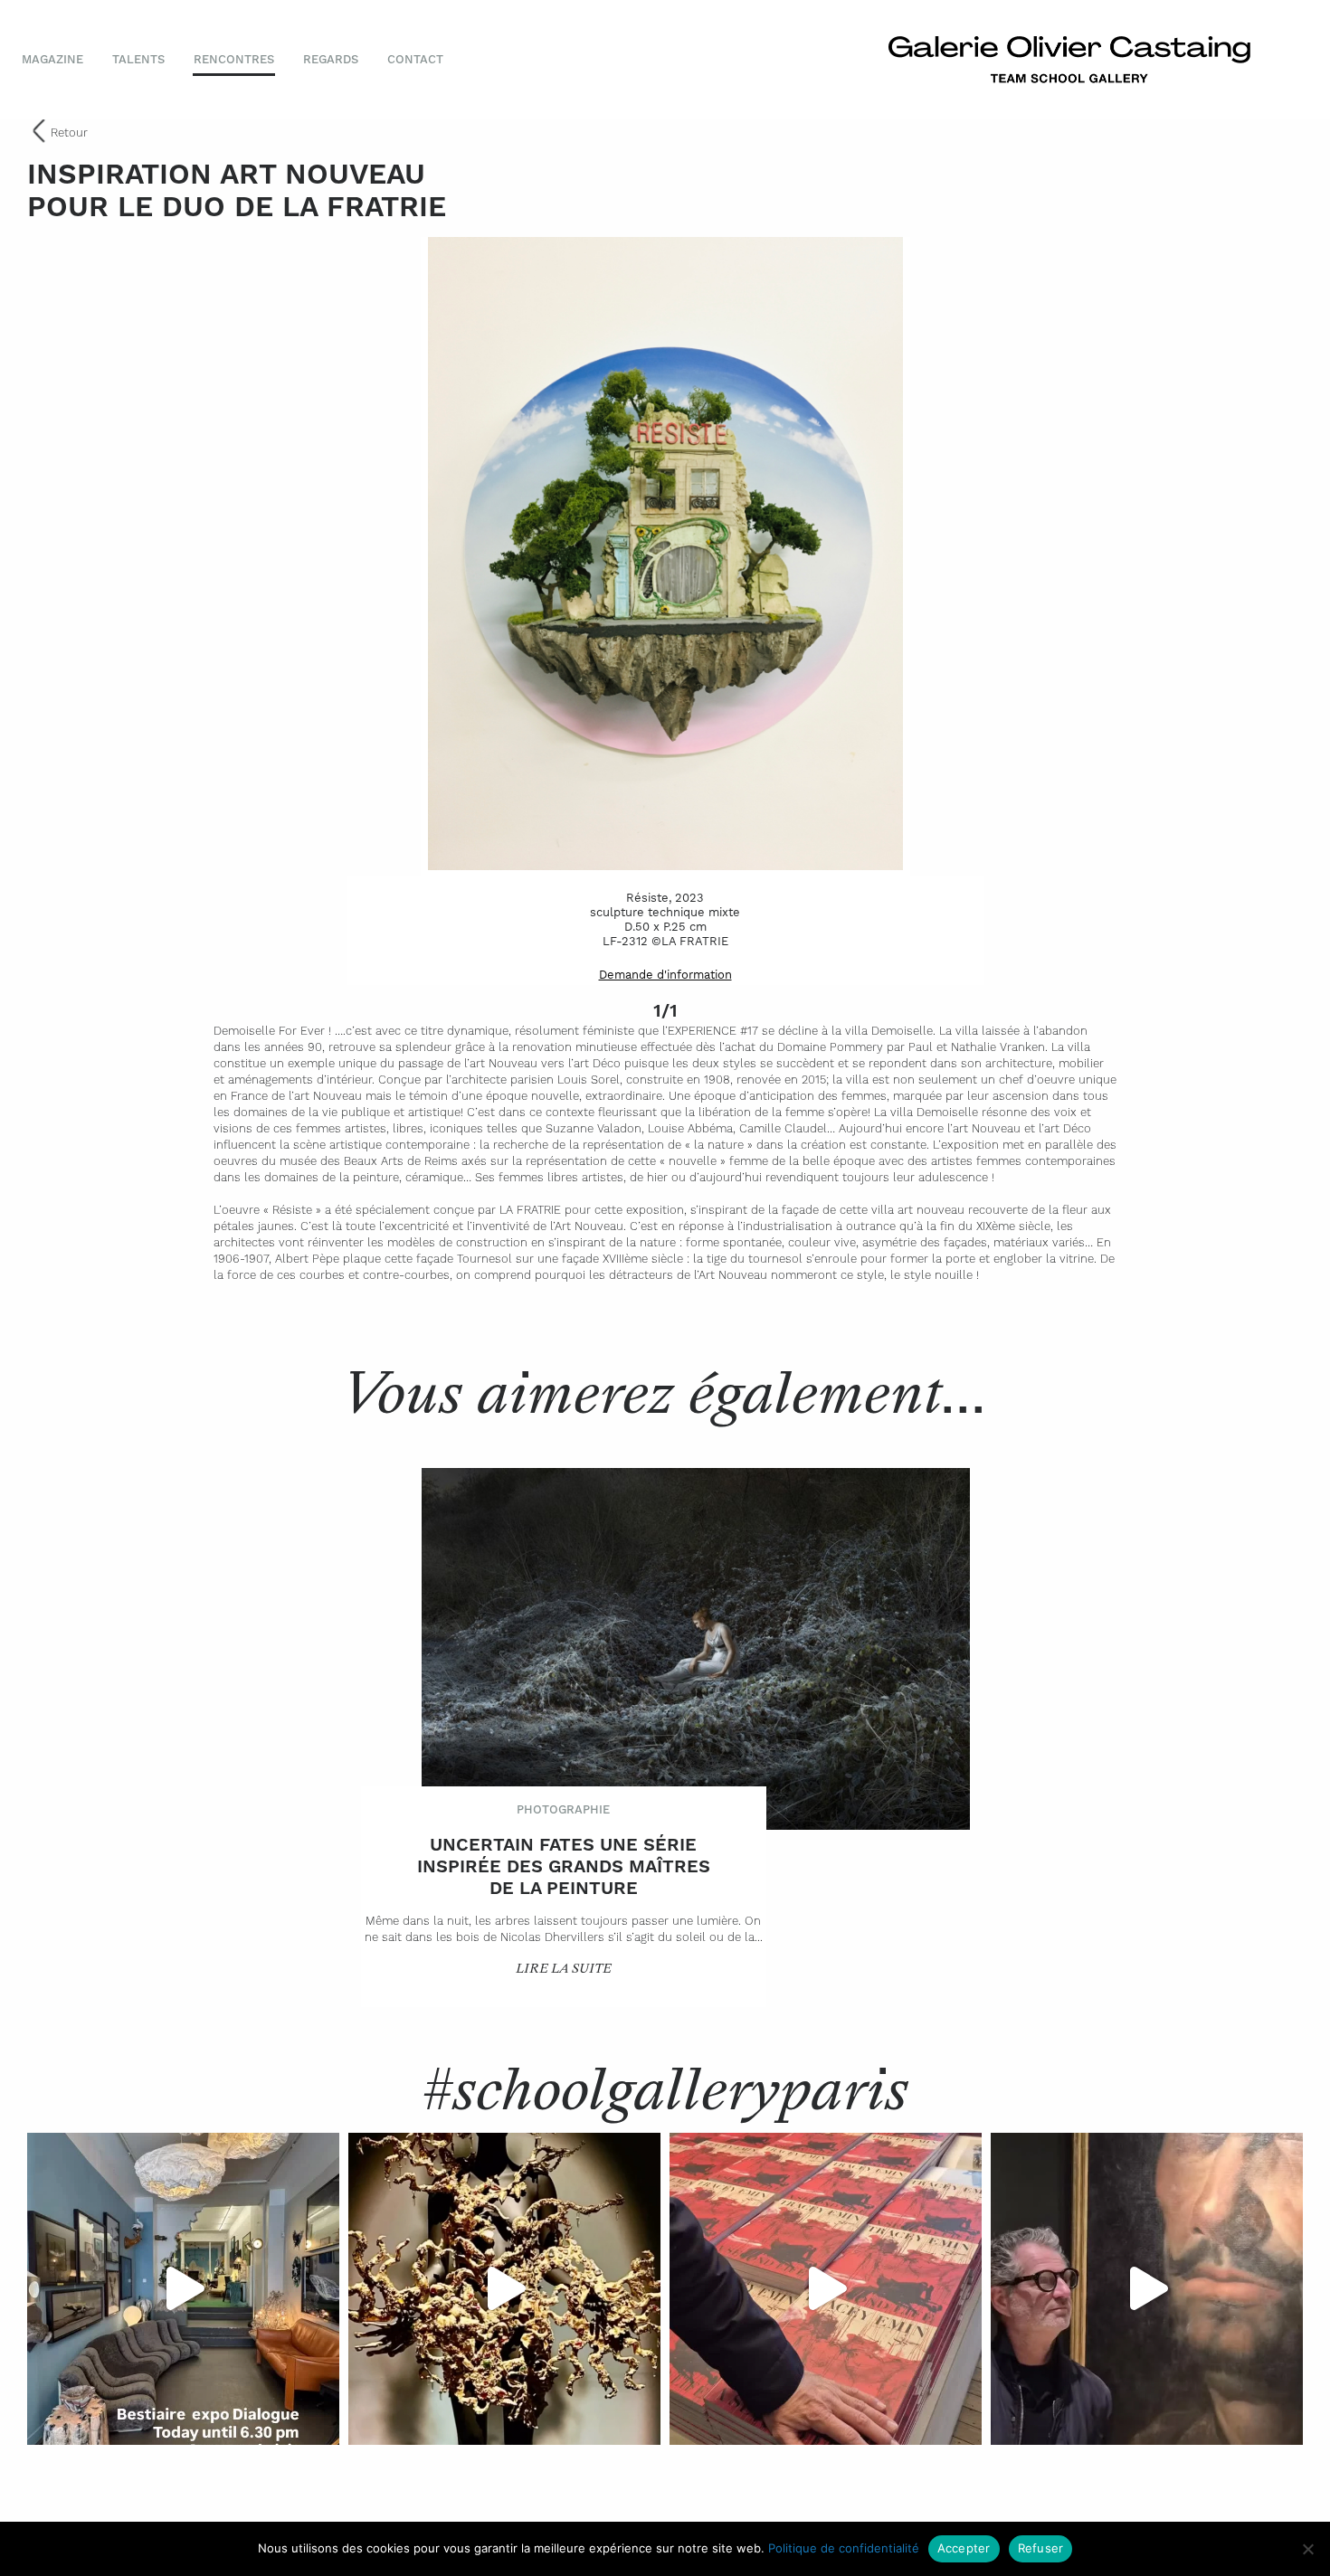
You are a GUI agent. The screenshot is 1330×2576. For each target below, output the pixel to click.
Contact (415, 59)
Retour (69, 133)
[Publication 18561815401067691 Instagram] (183, 2289)
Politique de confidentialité (844, 2548)
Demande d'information (665, 975)
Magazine (52, 59)
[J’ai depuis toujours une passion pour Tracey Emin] (826, 2289)
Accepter (964, 2548)
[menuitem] (60, 60)
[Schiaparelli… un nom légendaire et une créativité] (504, 2289)
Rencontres (234, 59)
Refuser (1041, 2548)
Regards (331, 59)
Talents (138, 59)
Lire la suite (564, 1969)
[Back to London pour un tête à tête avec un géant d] (1147, 2289)
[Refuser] (1307, 2549)
